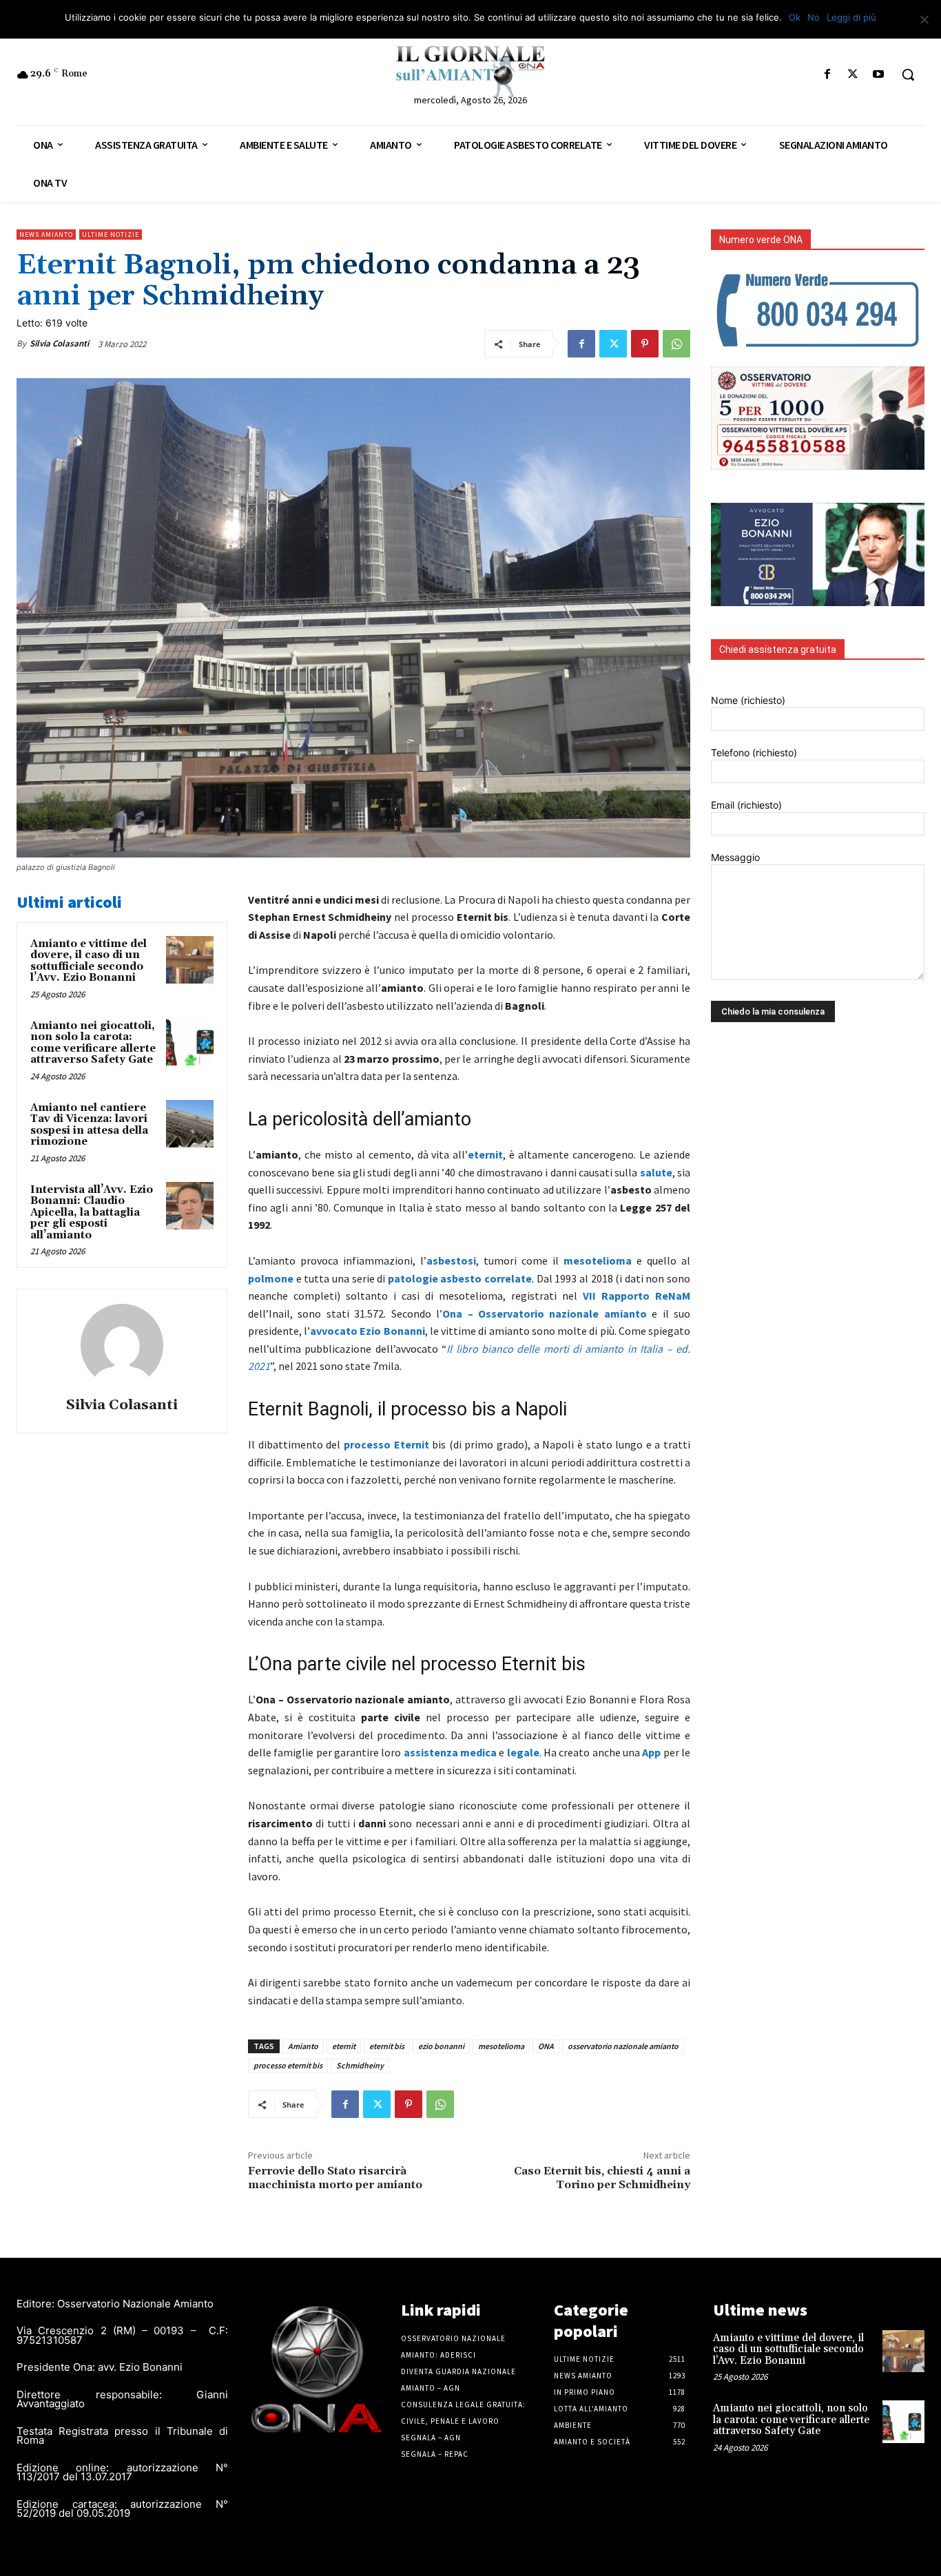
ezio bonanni (441, 2046)
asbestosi (451, 1260)
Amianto (303, 2046)
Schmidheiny (360, 2065)
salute (656, 1172)
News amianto (46, 235)
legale (523, 1752)
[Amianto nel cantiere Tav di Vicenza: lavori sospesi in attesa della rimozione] (190, 1124)
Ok (795, 17)
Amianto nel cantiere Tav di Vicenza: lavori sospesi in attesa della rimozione (89, 1125)
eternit (485, 1154)
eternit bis (387, 2046)
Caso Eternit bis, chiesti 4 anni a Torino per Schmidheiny (602, 2178)
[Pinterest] (645, 344)
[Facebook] (827, 75)
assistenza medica (450, 1752)
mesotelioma (598, 1260)
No (814, 17)
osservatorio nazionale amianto (623, 2046)
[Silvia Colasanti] (122, 1345)
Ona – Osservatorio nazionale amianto (545, 1313)
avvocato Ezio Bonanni (367, 1331)
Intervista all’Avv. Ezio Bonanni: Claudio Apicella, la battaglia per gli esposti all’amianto (92, 1213)
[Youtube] (879, 75)
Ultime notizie (111, 235)
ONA (546, 2046)
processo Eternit (386, 1444)
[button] (908, 74)
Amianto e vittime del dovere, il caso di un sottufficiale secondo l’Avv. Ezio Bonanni (89, 961)
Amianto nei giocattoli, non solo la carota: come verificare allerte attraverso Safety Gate (93, 1043)
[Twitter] (853, 75)
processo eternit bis (288, 2065)
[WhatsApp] (676, 344)
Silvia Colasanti (59, 343)
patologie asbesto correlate (460, 1278)
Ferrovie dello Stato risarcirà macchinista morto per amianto (335, 2178)
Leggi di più (851, 17)
